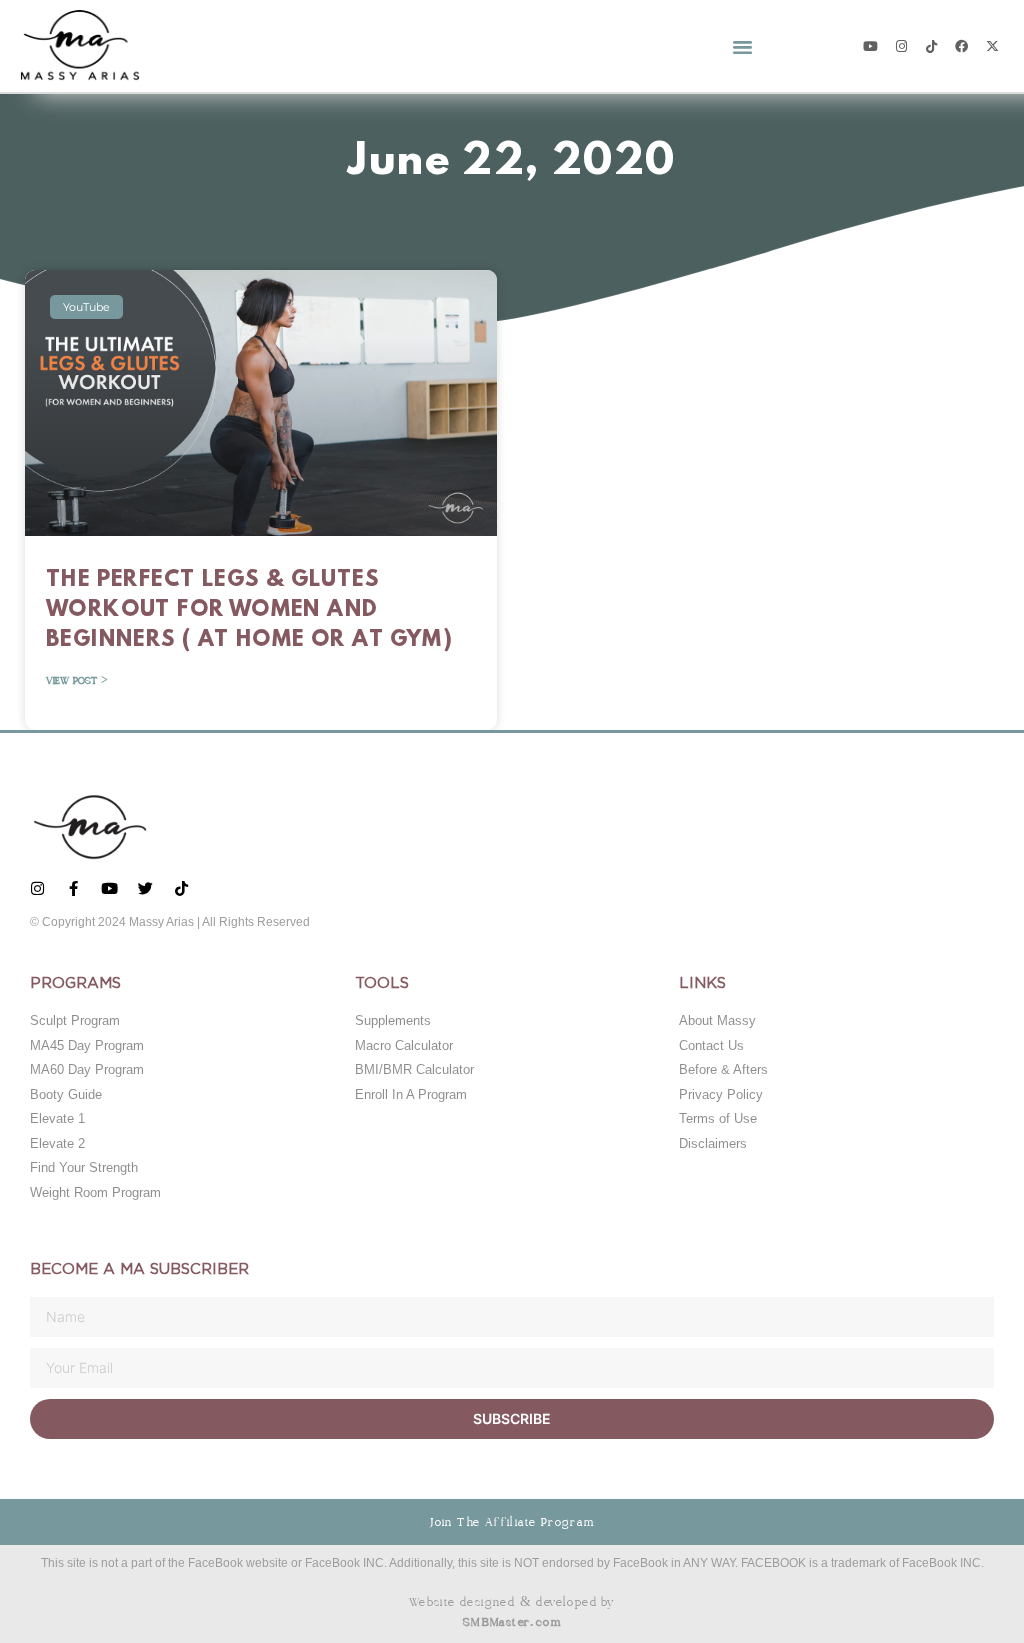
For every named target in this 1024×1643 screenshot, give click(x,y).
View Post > (77, 681)
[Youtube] (870, 45)
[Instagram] (900, 45)
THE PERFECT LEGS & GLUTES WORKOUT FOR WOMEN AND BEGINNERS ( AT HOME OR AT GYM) (249, 610)
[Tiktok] (931, 45)
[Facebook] (961, 45)
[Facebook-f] (73, 888)
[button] (742, 46)
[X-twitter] (992, 45)
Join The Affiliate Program (511, 1522)
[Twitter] (145, 888)
